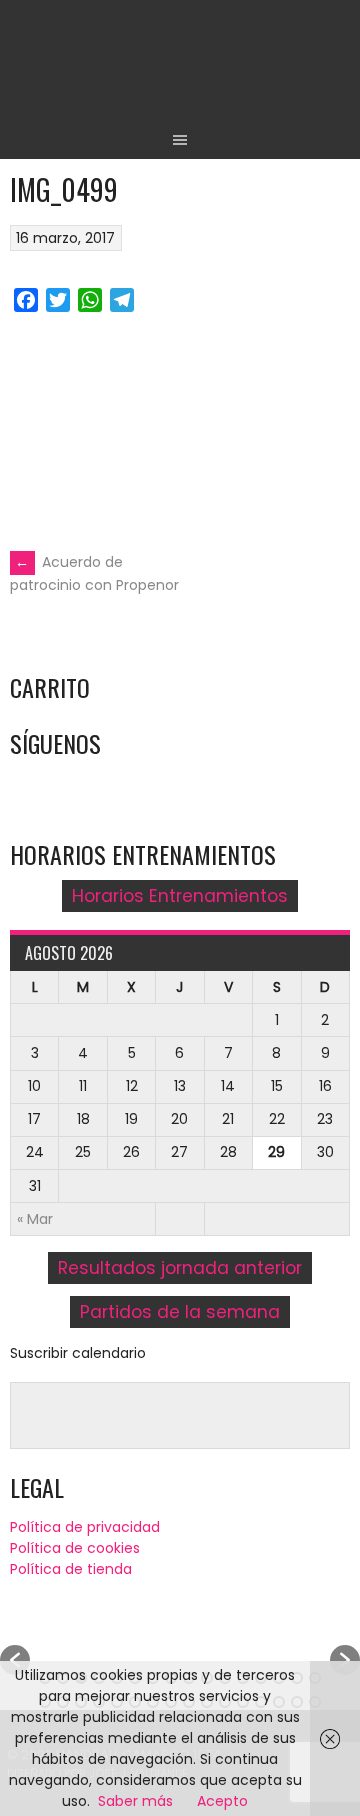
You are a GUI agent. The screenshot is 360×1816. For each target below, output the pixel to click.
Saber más (135, 1801)
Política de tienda (71, 1569)
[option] (180, 1650)
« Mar (35, 1219)
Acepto (222, 1801)
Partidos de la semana (180, 1312)
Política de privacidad (85, 1527)
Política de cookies (75, 1548)
